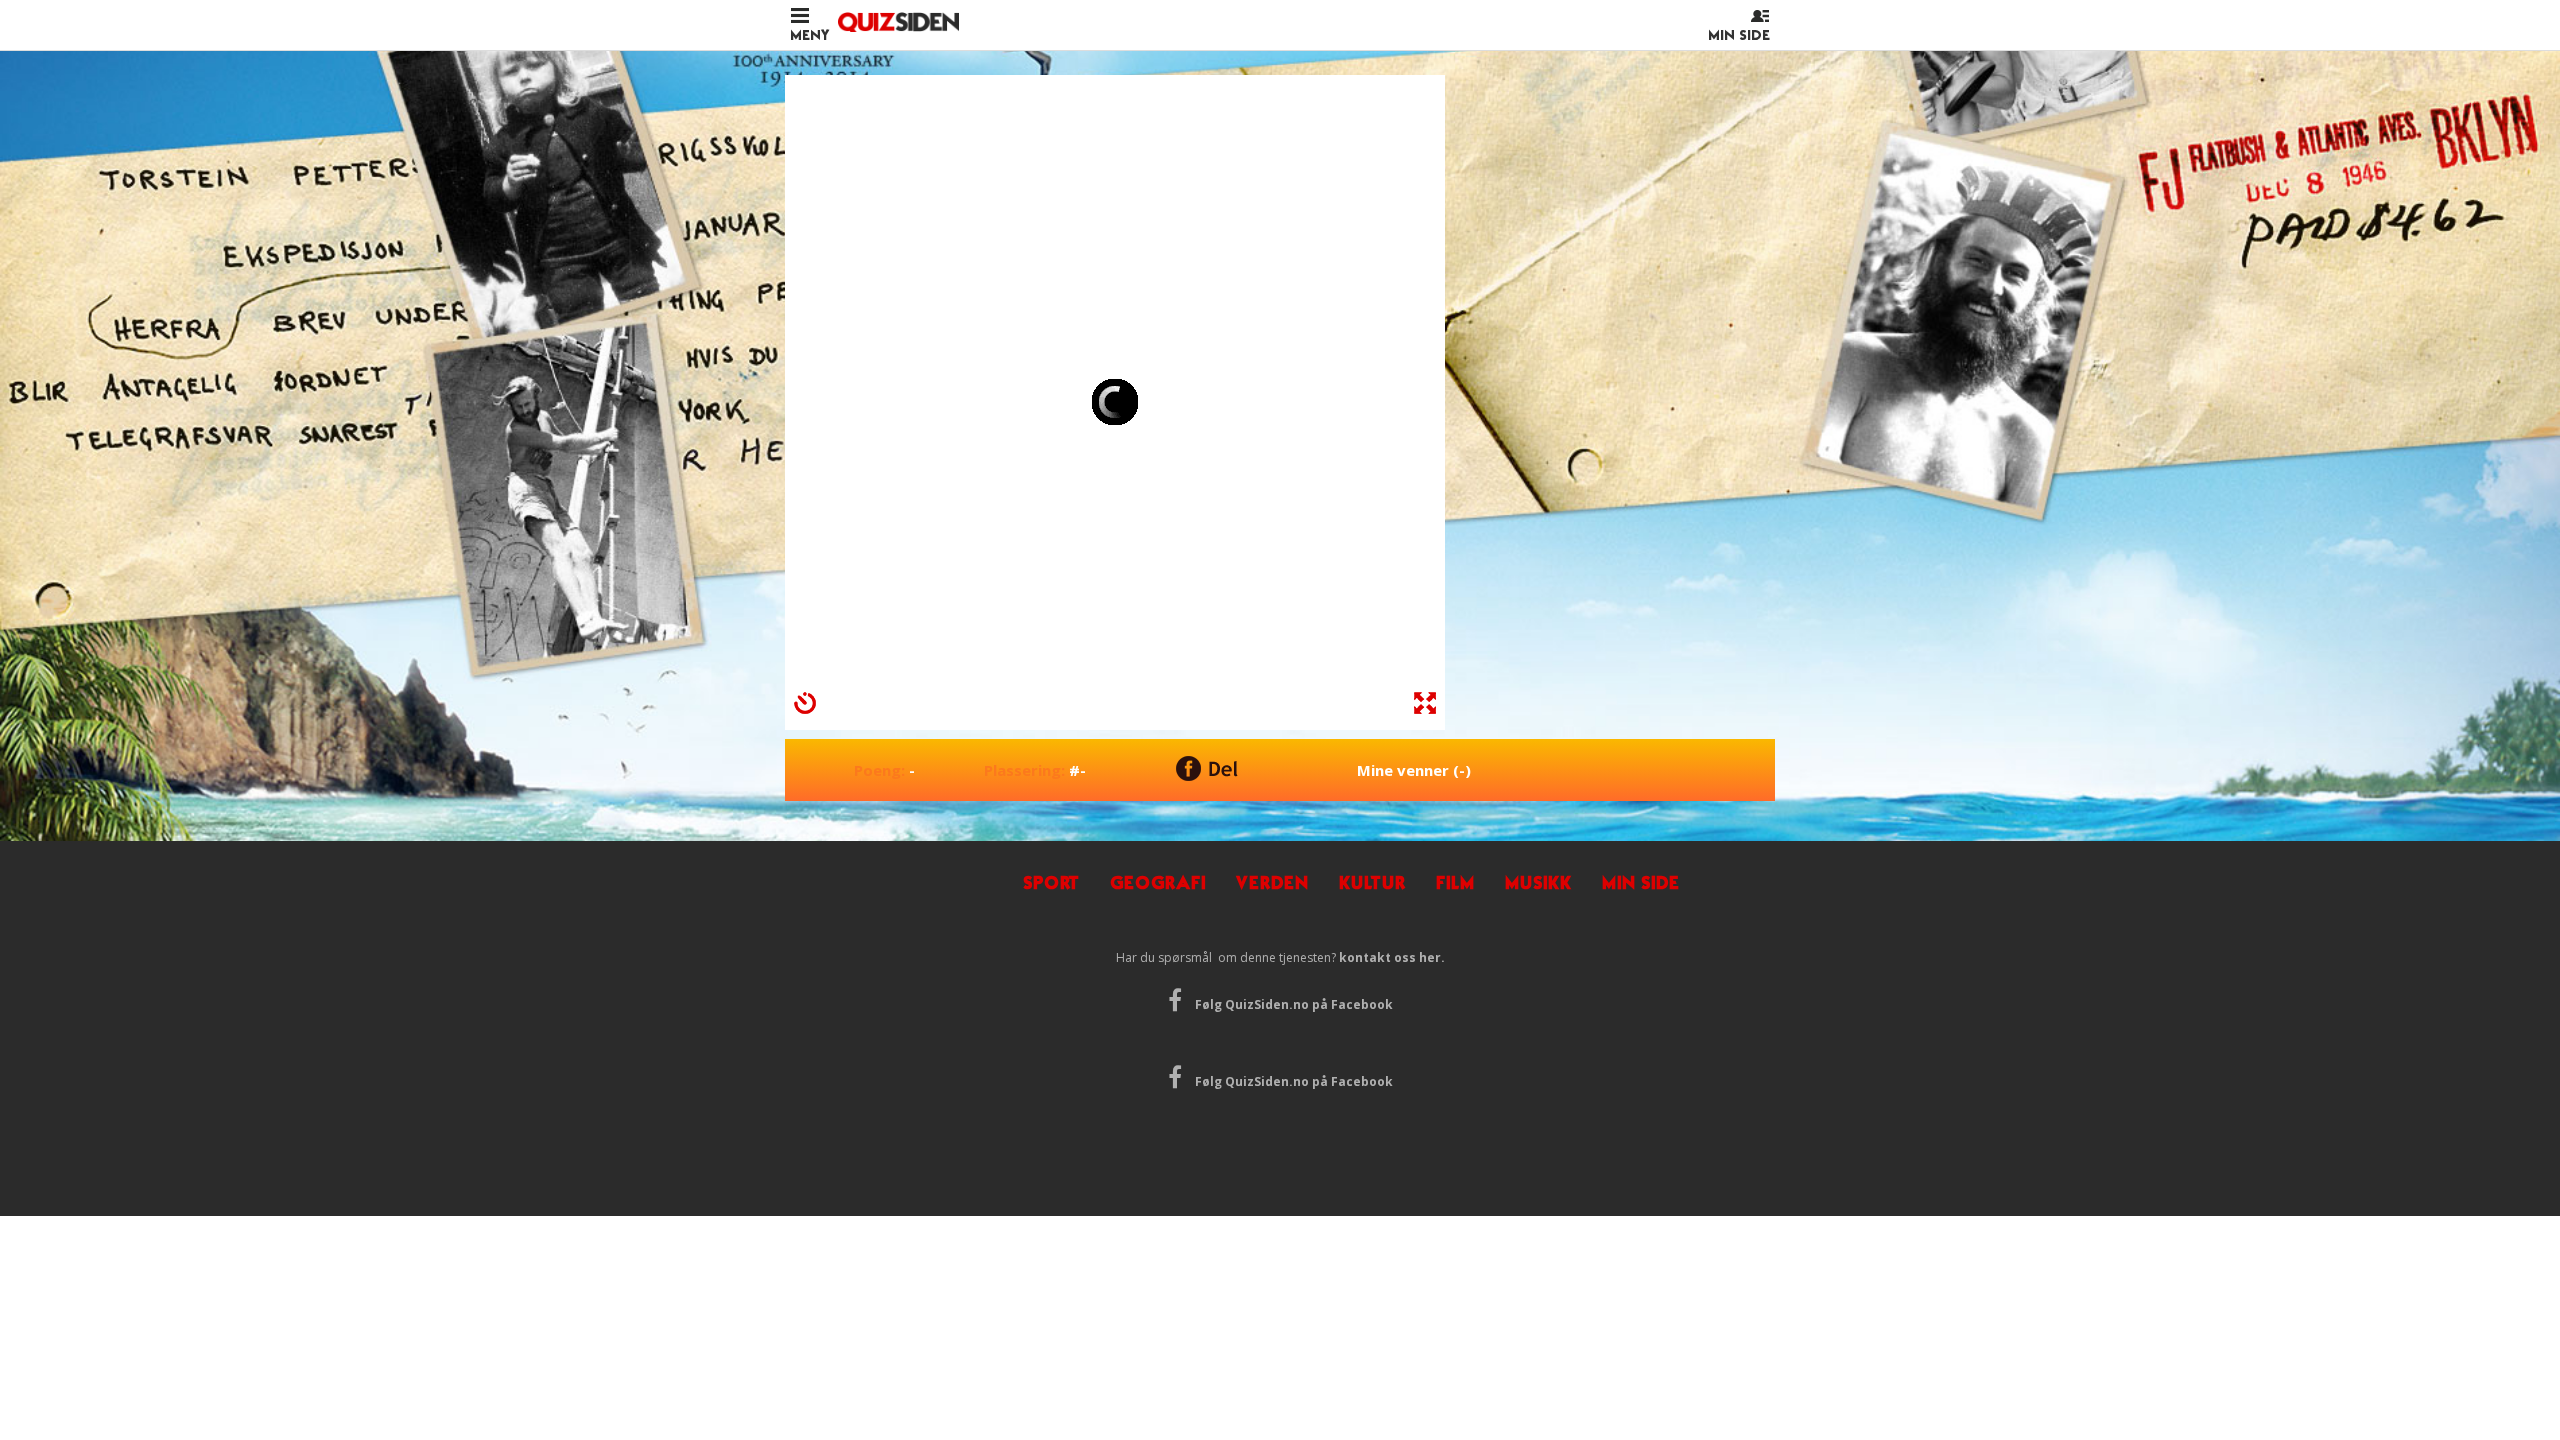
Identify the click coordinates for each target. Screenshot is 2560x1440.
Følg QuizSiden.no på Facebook (1292, 1004)
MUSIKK (1538, 883)
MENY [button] (810, 35)
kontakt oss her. (1392, 957)
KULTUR (1372, 883)
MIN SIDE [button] (1739, 35)
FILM (1455, 883)
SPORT (1051, 883)
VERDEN (1272, 883)
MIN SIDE (1641, 883)
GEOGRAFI (1158, 883)
